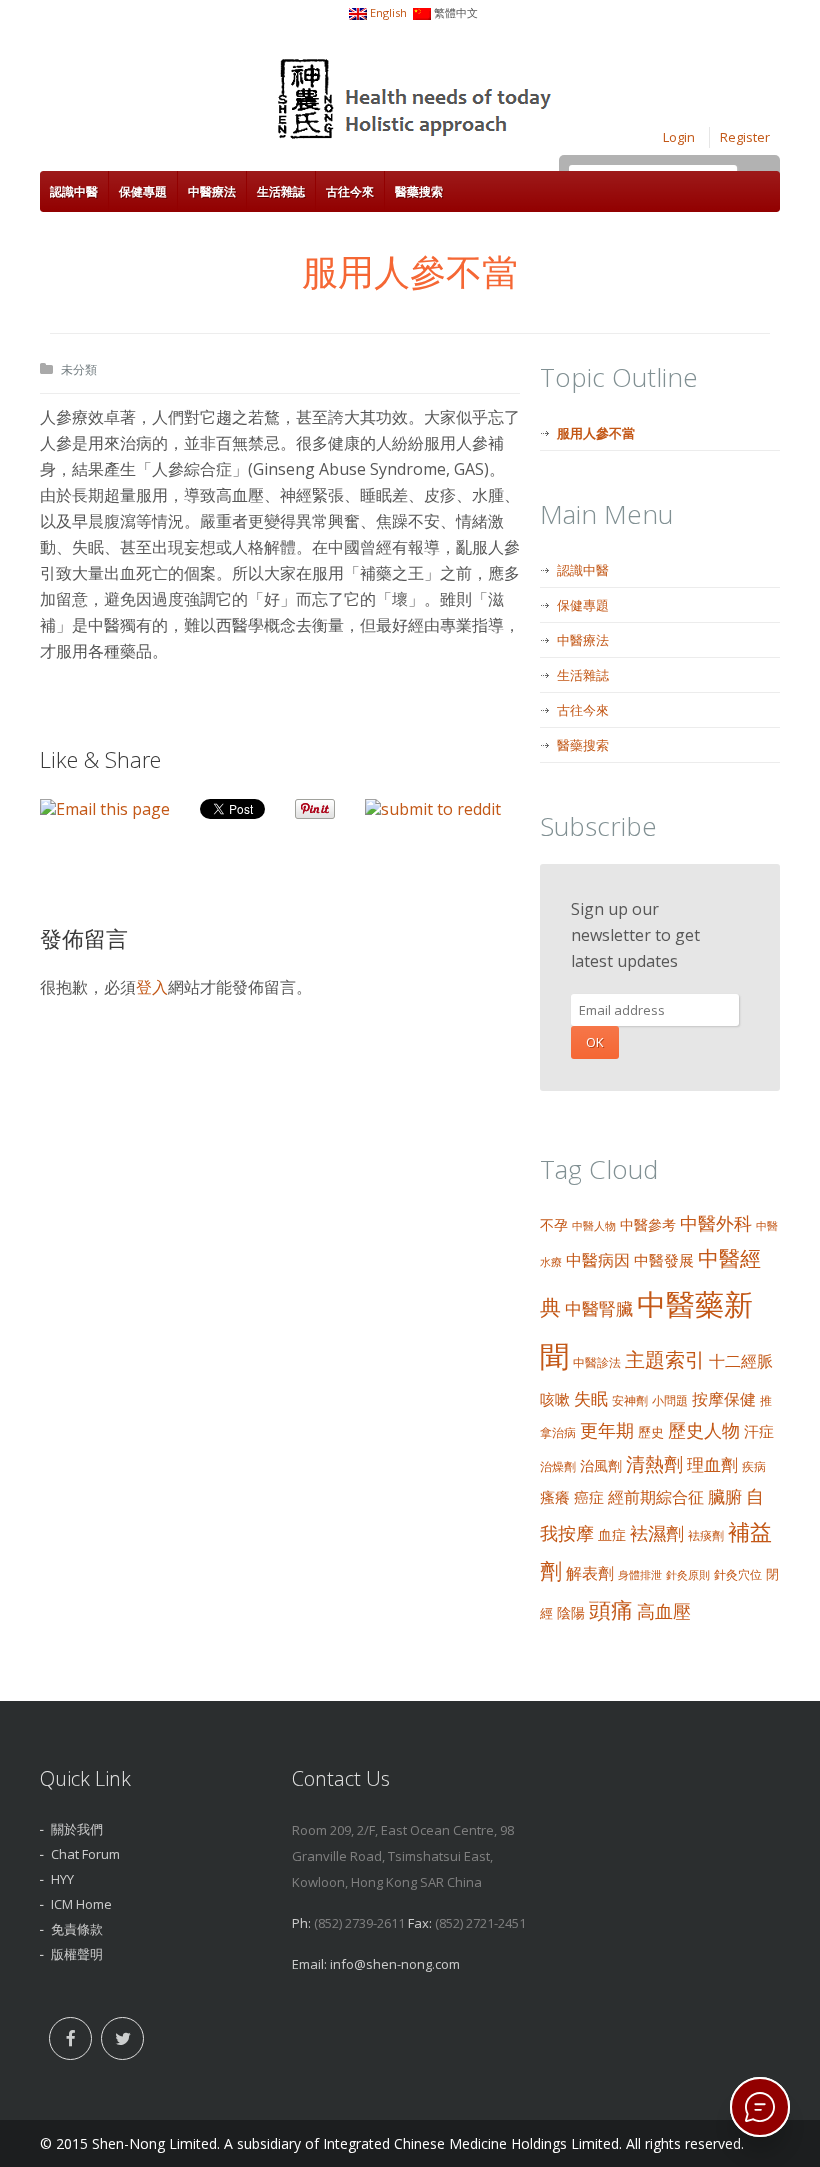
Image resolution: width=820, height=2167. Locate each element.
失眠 (591, 1398)
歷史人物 (704, 1430)
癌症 (589, 1497)
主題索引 (665, 1359)
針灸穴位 (738, 1574)
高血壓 (664, 1610)
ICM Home (81, 1904)
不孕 (554, 1224)
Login (679, 137)
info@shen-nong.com (395, 1964)
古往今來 (350, 191)
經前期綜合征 (656, 1497)
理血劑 (712, 1464)
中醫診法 (597, 1362)
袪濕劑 (657, 1533)
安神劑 (630, 1400)
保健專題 (143, 191)
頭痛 (611, 1609)
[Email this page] (105, 809)
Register (745, 137)
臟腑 (725, 1496)
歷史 (651, 1432)
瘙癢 (555, 1497)
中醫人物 (594, 1226)
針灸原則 (688, 1575)
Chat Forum (85, 1854)
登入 (152, 987)
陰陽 (571, 1612)
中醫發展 (664, 1260)
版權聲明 (77, 1954)
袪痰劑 (706, 1535)
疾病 (754, 1466)
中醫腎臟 (599, 1308)
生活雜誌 (281, 191)
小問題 (670, 1400)
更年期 (607, 1430)
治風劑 (601, 1465)
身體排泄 (640, 1575)
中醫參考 (648, 1224)
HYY (62, 1879)
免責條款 (77, 1929)
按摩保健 (724, 1399)
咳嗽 (555, 1399)
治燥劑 (558, 1466)
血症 (612, 1534)
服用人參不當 (596, 433)
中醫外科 (716, 1223)
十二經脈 (741, 1361)
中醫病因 (598, 1260)
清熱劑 (654, 1463)
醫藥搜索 (419, 191)
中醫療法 (212, 191)
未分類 (79, 369)
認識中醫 (74, 191)
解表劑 (590, 1573)
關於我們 (77, 1829)
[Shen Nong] (416, 101)
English (388, 12)
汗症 (759, 1431)
